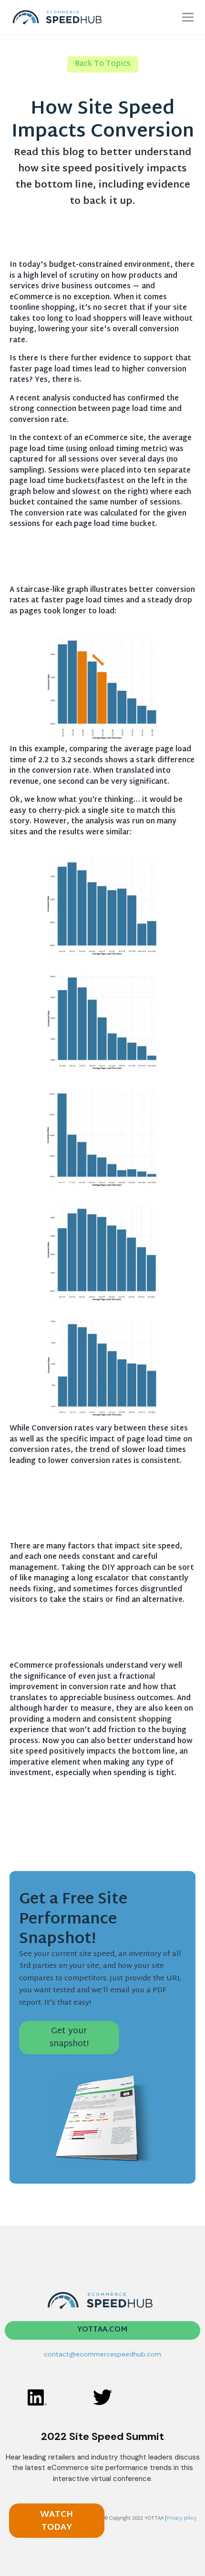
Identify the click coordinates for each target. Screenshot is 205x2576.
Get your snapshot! (69, 2038)
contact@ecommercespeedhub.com (102, 2354)
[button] (188, 17)
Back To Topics (103, 64)
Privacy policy (181, 2518)
